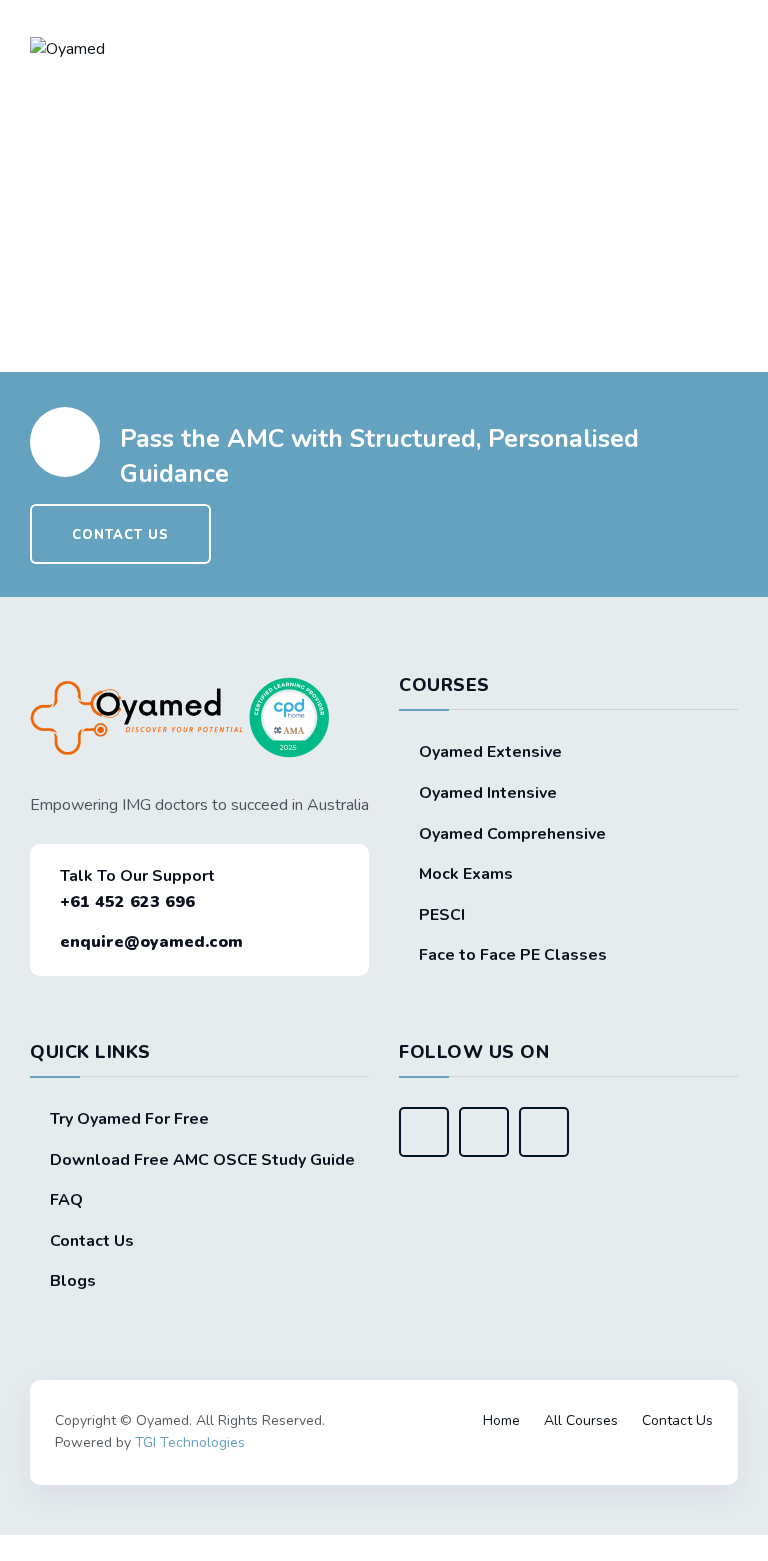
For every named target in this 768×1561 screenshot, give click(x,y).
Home (501, 1420)
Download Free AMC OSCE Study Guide (202, 1160)
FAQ (66, 1200)
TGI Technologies (190, 1442)
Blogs (73, 1281)
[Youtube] (484, 1132)
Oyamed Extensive (490, 752)
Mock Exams (466, 874)
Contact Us (92, 1241)
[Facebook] (424, 1132)
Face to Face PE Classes (513, 955)
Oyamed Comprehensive (512, 834)
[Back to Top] (384, 1393)
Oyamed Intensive (488, 793)
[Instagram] (544, 1132)
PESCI (442, 915)
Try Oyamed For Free (129, 1119)
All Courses (581, 1420)
